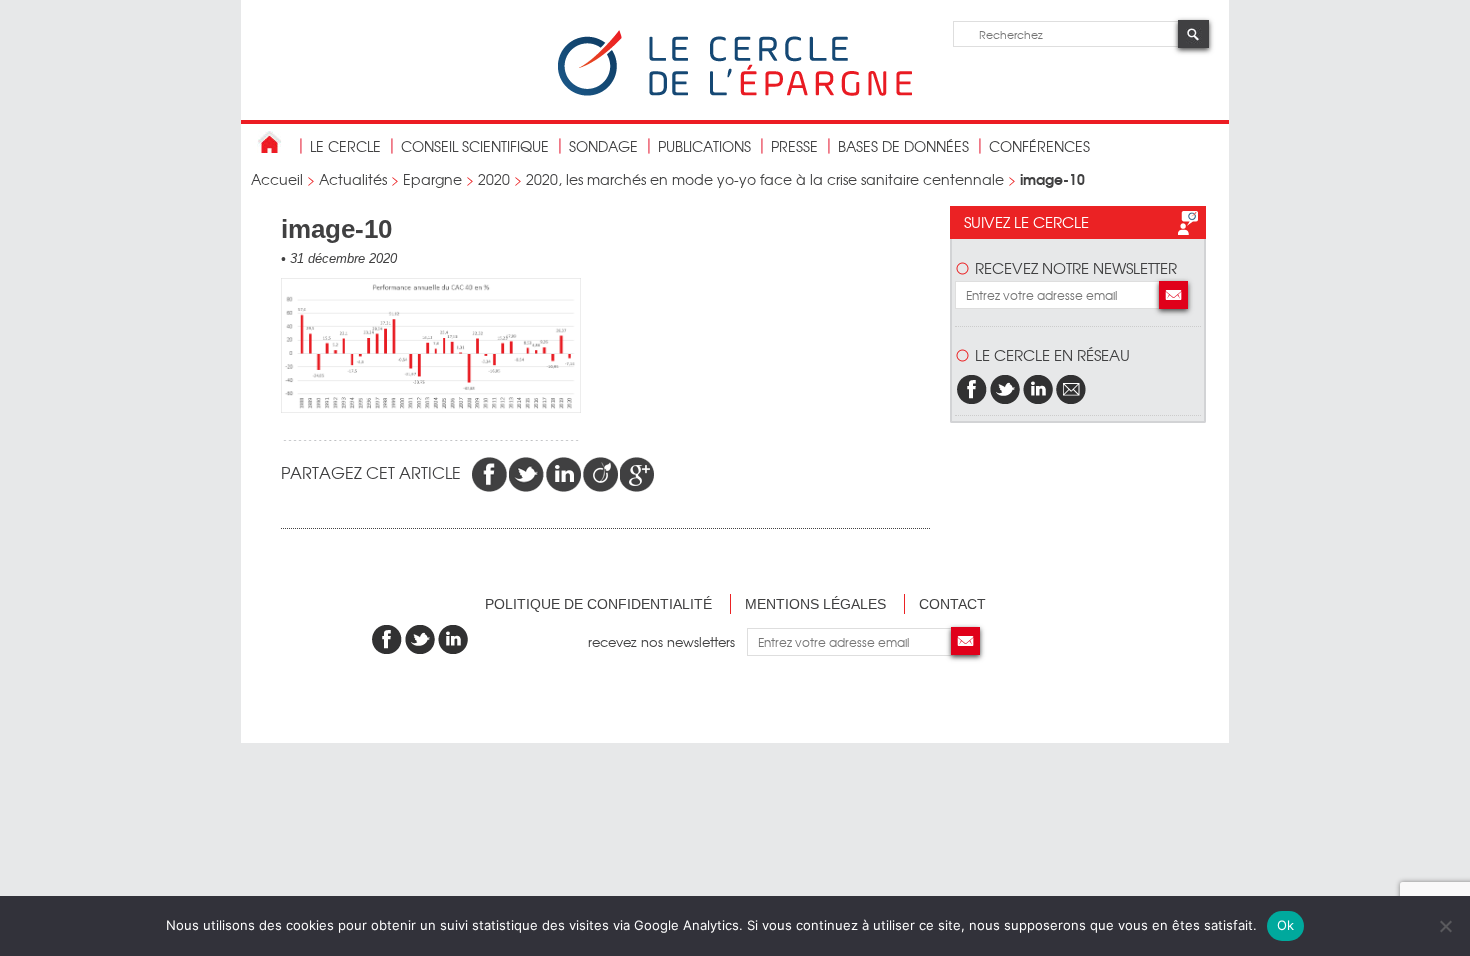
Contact (952, 604)
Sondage (603, 146)
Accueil (277, 179)
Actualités (353, 179)
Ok (1286, 925)
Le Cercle (345, 146)
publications (704, 146)
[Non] (1445, 926)
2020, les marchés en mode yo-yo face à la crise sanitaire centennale (765, 179)
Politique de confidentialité (598, 604)
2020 (494, 179)
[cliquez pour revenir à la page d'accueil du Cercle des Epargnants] (735, 91)
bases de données (903, 146)
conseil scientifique (475, 146)
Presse (794, 146)
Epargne (432, 179)
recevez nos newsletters (667, 641)
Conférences (1039, 146)
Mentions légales (815, 604)
